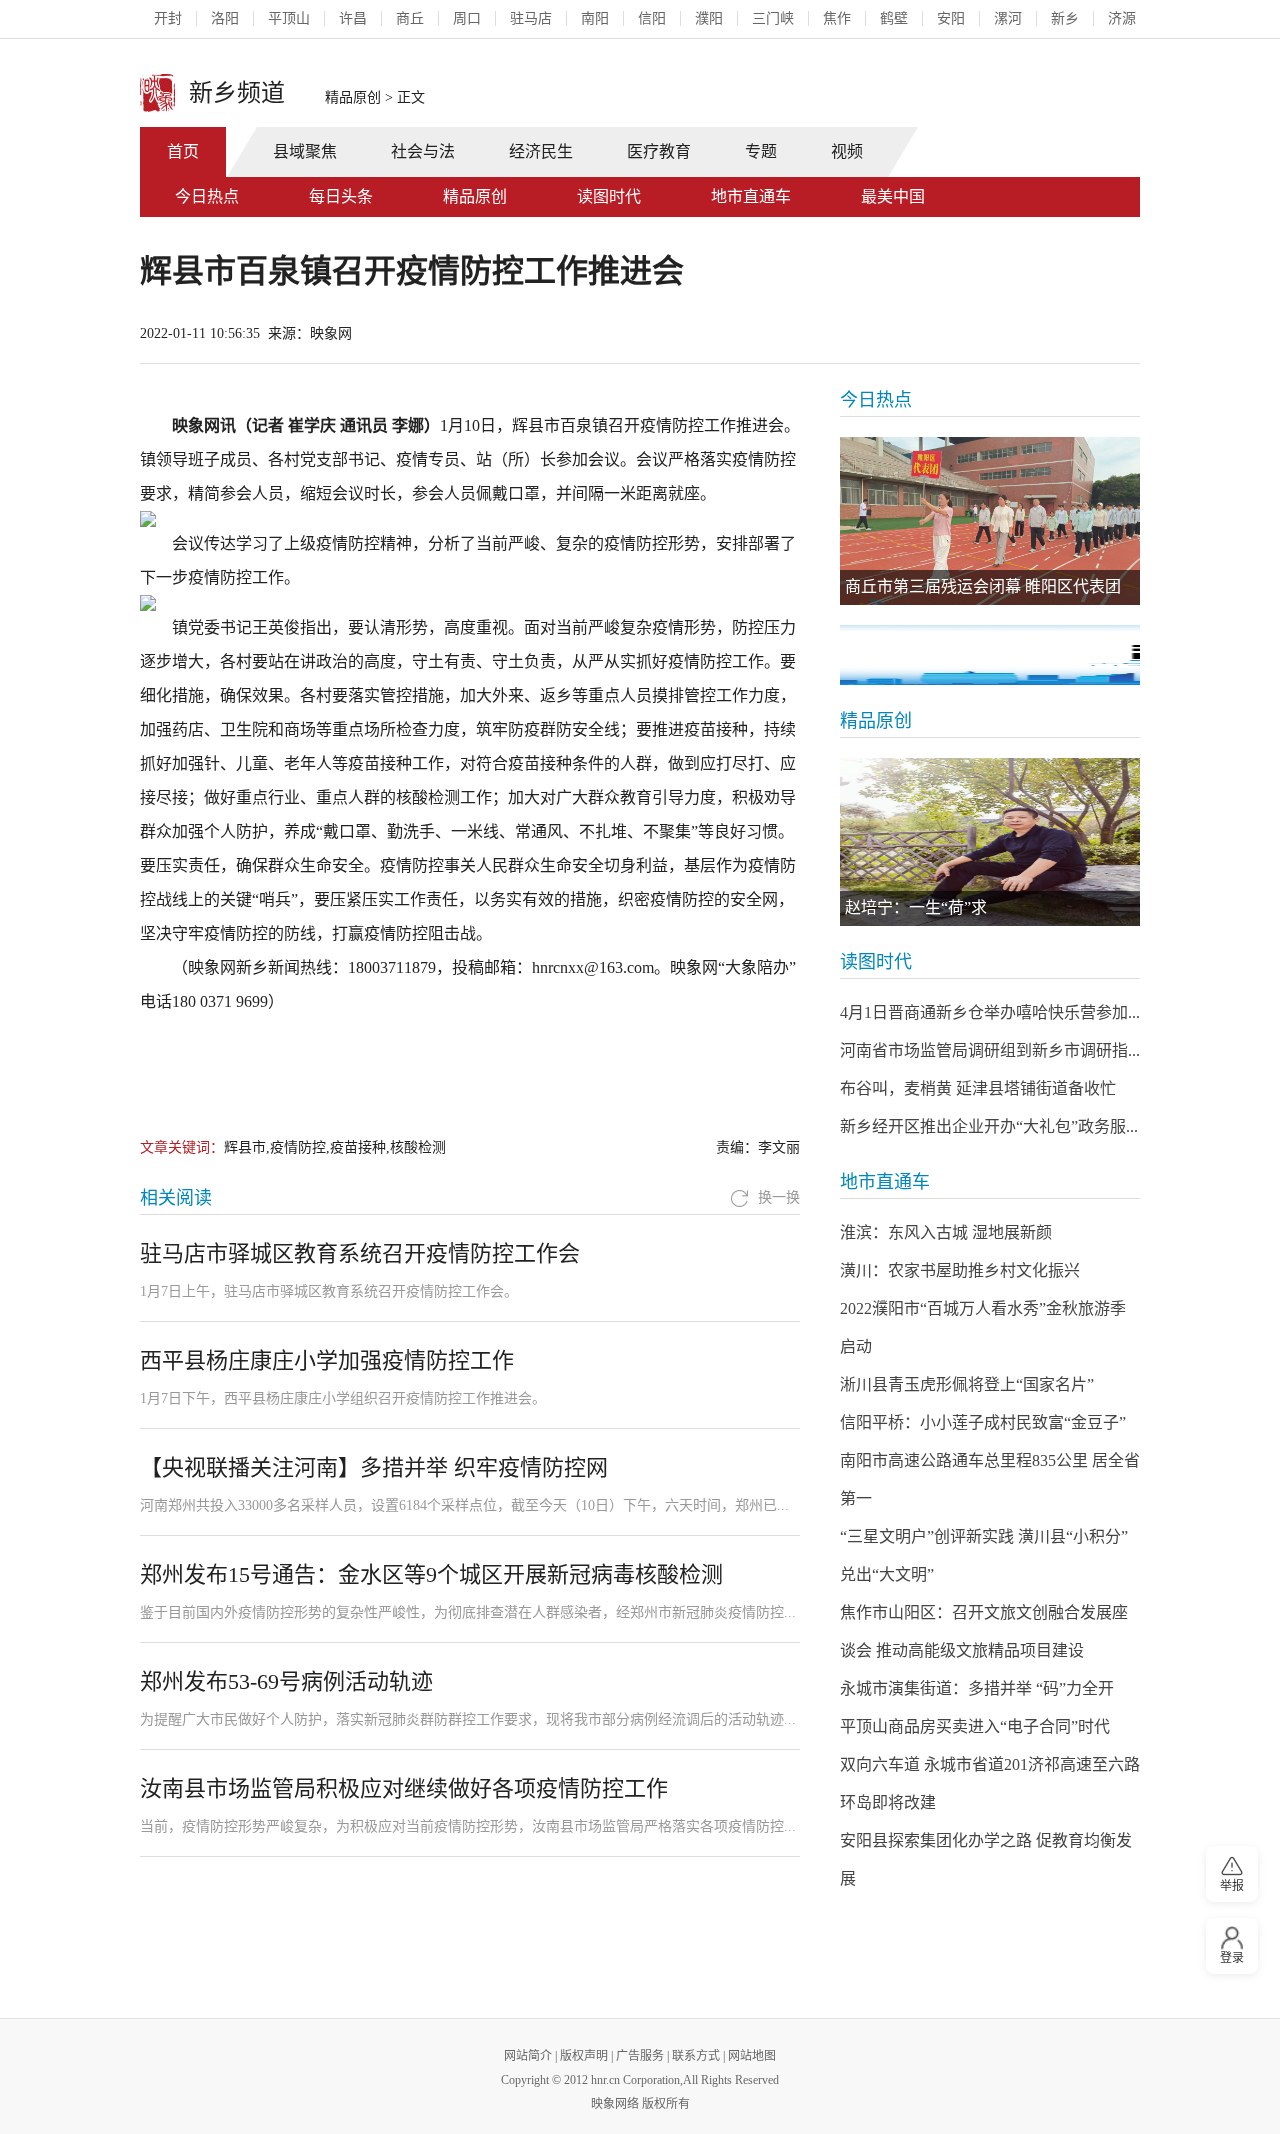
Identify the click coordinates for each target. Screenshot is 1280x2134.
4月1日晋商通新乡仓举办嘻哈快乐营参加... (990, 1012)
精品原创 (353, 97)
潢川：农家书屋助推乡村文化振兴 (960, 1270)
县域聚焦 (305, 151)
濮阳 (709, 18)
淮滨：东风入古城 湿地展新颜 (946, 1232)
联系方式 (696, 2056)
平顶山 (289, 18)
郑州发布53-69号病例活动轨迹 (286, 1681)
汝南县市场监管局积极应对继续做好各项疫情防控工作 (404, 1788)
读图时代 (609, 196)
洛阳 (225, 18)
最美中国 (893, 196)
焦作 (837, 18)
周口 (467, 18)
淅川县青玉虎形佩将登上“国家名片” (967, 1384)
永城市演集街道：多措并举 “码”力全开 (977, 1688)
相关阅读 (176, 1198)
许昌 (353, 18)
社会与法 (423, 151)
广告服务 (640, 2056)
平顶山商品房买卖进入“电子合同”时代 (975, 1726)
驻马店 (531, 18)
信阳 (652, 18)
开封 (168, 18)
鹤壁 (894, 18)
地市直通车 (751, 196)
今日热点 (207, 196)
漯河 (1008, 18)
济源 (1122, 18)
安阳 (951, 18)
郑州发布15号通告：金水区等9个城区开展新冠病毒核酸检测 (431, 1574)
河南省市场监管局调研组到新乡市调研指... (990, 1050)
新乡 (1065, 18)
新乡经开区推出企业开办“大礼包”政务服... (989, 1126)
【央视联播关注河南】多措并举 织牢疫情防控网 (374, 1467)
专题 (761, 151)
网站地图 (752, 2056)
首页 (183, 151)
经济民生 (541, 151)
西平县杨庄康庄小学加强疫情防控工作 (327, 1360)
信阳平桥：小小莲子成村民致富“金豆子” (983, 1422)
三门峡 (773, 18)
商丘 (410, 18)
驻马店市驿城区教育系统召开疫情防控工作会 (360, 1253)
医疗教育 (659, 151)
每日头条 (341, 196)
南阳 (595, 18)
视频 (847, 151)
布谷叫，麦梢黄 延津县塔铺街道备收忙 (978, 1088)
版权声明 (584, 2056)
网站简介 (528, 2056)
